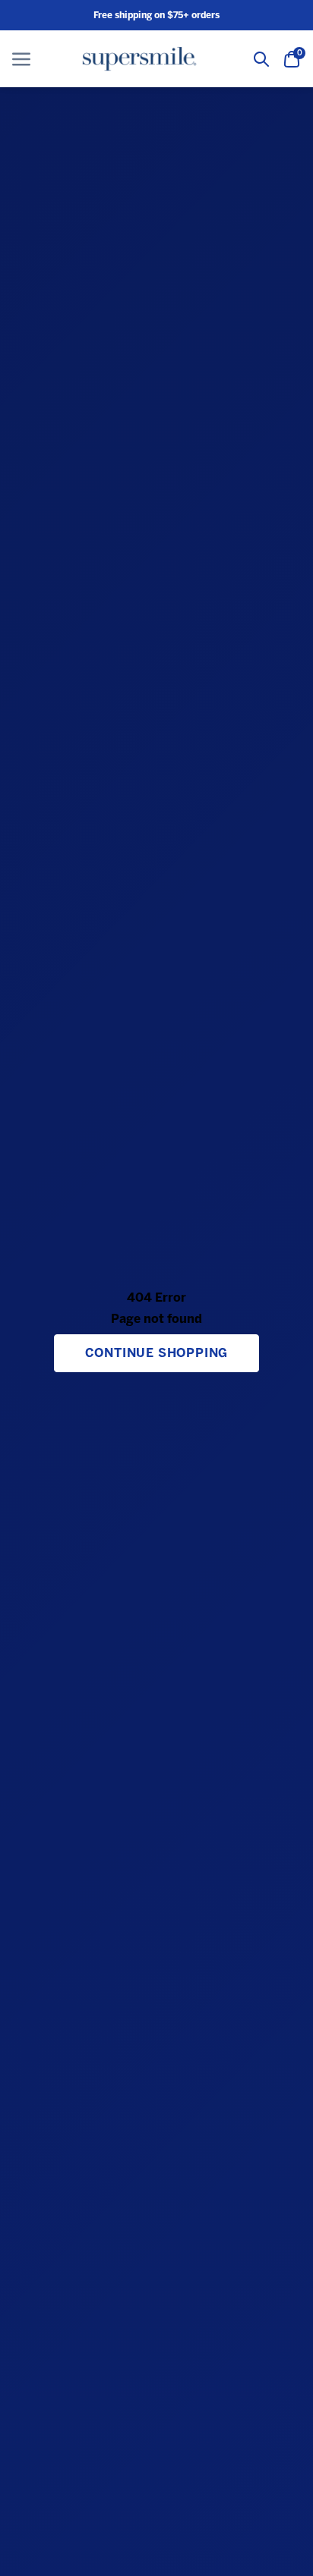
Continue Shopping (157, 1353)
